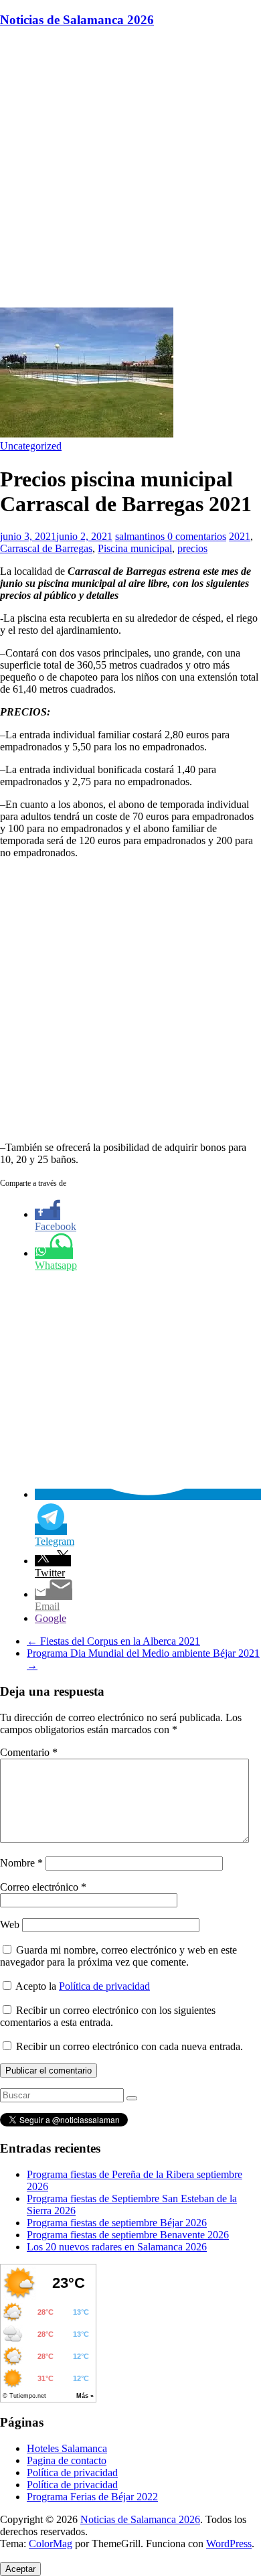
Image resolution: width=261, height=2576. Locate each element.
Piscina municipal (135, 548)
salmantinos (141, 536)
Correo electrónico (43, 1887)
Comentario (29, 1752)
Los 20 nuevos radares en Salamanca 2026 (117, 2247)
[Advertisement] (130, 170)
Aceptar (20, 2569)
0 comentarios (197, 536)
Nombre (21, 1863)
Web (10, 1924)
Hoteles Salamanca (67, 2448)
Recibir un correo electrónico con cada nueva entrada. (129, 2046)
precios (192, 548)
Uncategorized (31, 446)
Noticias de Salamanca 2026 (77, 20)
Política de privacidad (104, 1986)
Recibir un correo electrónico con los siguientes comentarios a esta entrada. (108, 2016)
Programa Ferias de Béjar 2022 (92, 2497)
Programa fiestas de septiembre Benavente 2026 (128, 2235)
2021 (240, 536)
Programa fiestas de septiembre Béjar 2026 (117, 2223)
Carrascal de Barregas (46, 548)
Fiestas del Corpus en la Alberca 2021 (113, 1641)
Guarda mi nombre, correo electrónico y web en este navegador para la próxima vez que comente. (118, 1956)
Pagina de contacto (67, 2460)
